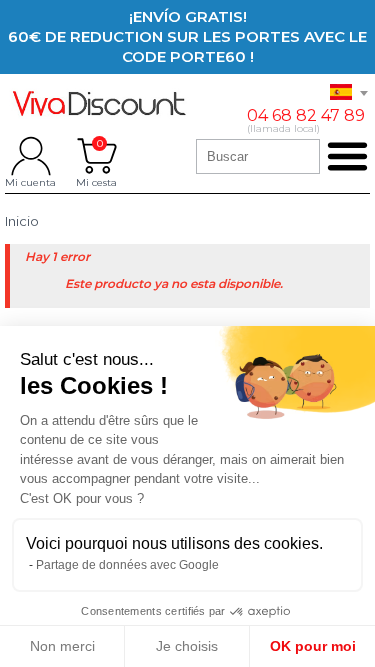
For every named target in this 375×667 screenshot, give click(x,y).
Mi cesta (96, 156)
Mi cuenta (30, 156)
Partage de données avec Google (127, 565)
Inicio (22, 221)
